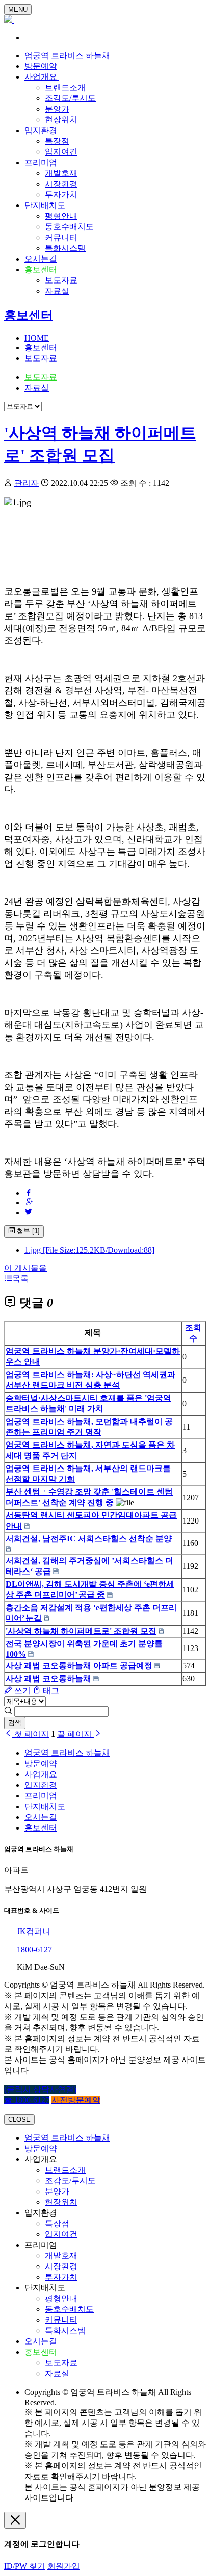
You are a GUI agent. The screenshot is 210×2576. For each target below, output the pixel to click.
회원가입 (64, 2566)
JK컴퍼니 (33, 1931)
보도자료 (61, 280)
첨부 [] (27, 1231)
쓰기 (21, 1691)
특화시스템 (65, 248)
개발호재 (61, 173)
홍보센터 (42, 269)
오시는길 (41, 259)
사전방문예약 (76, 2100)
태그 (50, 1691)
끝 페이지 (75, 1734)
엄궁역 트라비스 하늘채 (67, 55)
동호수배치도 (69, 227)
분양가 (57, 109)
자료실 (57, 291)
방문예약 (41, 66)
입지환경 (42, 130)
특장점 (57, 141)
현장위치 (61, 120)
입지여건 (61, 152)
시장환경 (61, 184)
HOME (37, 338)
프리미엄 (42, 162)
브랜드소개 (65, 87)
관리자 (27, 483)
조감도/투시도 (70, 98)
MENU (18, 9)
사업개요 (42, 77)
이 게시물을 (25, 1268)
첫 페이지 (31, 1734)
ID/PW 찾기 (25, 2566)
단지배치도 (46, 205)
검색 (15, 1723)
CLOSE (19, 2119)
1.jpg (89, 1250)
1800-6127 (33, 1950)
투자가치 (61, 195)
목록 (20, 1279)
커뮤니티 (61, 237)
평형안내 (61, 216)
